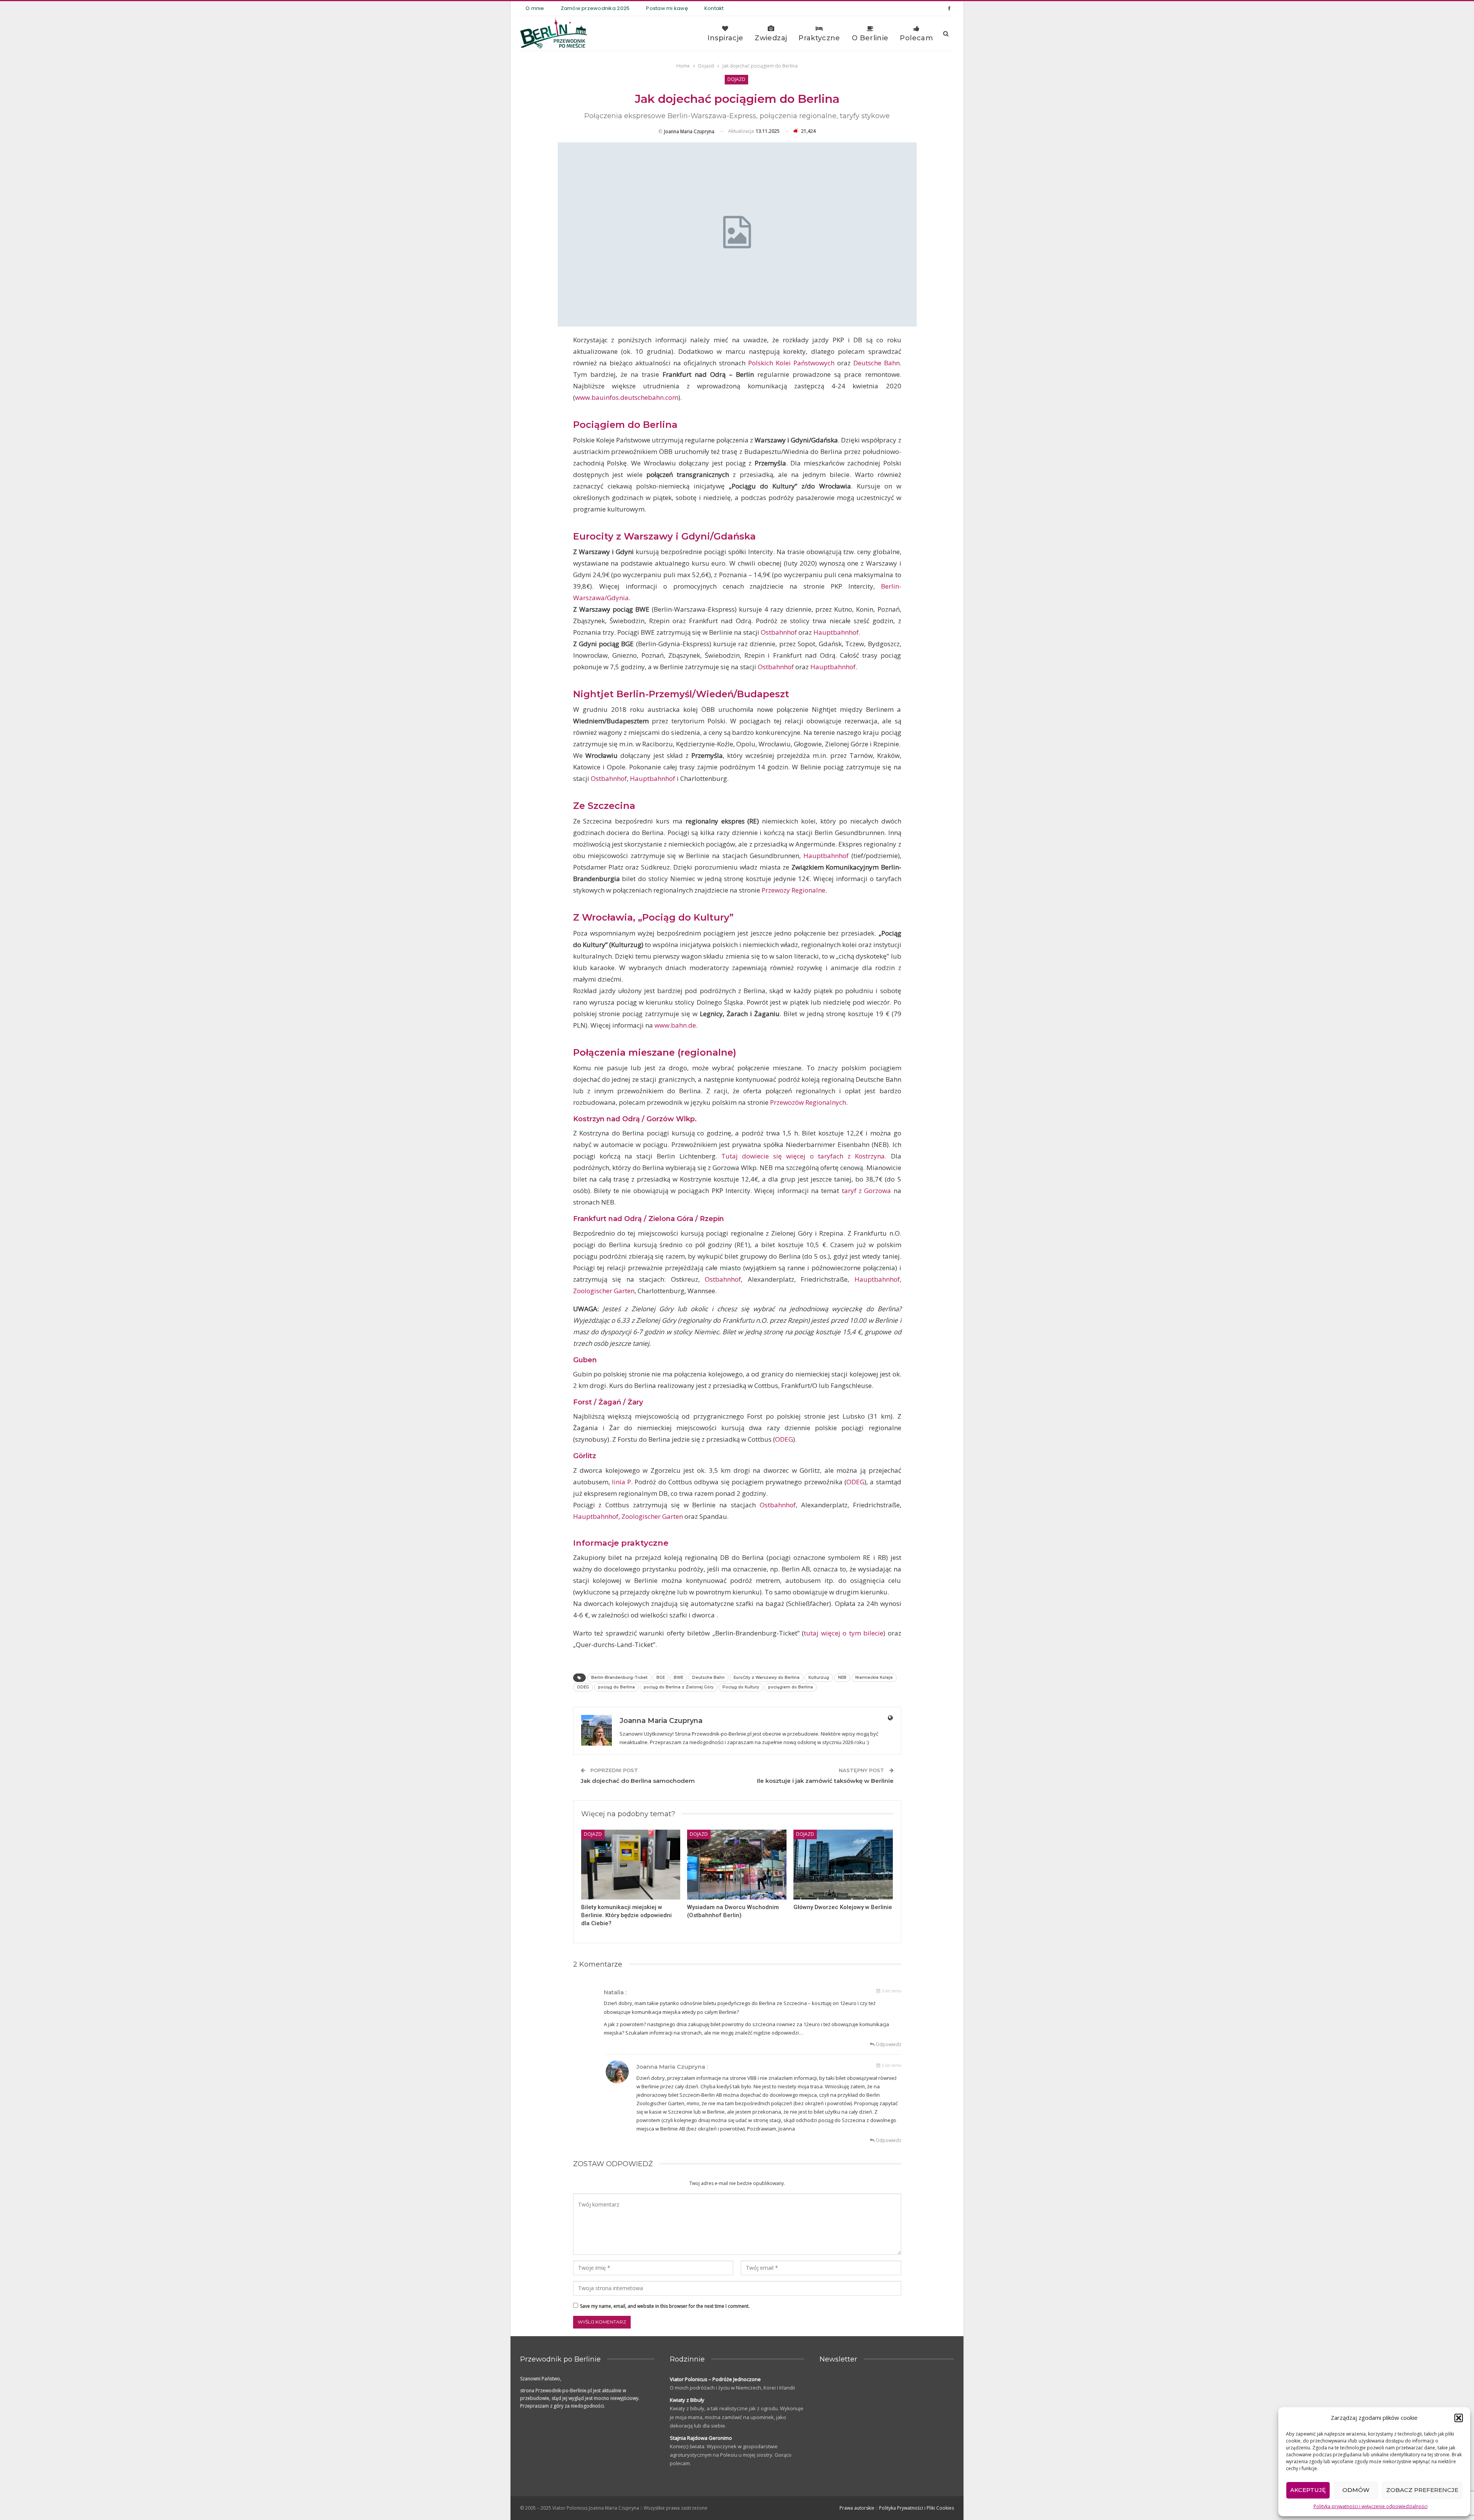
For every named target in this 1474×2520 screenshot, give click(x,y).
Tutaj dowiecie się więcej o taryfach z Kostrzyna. (804, 1156)
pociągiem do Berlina (791, 1687)
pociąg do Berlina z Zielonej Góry (679, 1687)
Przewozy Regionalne (793, 890)
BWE (678, 1678)
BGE (661, 1678)
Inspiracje (725, 38)
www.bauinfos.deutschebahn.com (627, 397)
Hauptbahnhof (836, 632)
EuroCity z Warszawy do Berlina (767, 1678)
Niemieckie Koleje (874, 1678)
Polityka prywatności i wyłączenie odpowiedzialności (1371, 2506)
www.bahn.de (675, 1025)
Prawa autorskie (857, 2508)
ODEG (784, 1439)
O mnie (535, 8)
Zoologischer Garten (604, 1291)
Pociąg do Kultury (741, 1687)
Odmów (1356, 2490)
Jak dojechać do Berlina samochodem (638, 1781)
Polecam (916, 38)
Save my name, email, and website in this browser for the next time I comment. (665, 2306)
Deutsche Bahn (877, 363)
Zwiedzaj (771, 38)
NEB (842, 1678)
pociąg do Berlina (616, 1687)
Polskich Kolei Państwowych (791, 363)
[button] (1459, 2418)
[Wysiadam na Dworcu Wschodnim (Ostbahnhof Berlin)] (737, 1864)
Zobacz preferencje (1422, 2490)
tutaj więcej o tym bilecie (844, 1633)
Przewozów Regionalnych (808, 1102)
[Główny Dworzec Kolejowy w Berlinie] (843, 1864)
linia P (621, 1482)
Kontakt (714, 8)
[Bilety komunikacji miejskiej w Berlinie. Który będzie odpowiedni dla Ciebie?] (631, 1864)
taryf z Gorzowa (865, 1191)
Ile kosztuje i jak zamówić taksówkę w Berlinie (825, 1781)
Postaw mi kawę (667, 8)
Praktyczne (819, 38)
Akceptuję (1308, 2490)
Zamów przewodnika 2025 (595, 8)
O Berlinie (870, 38)
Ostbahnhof (779, 632)
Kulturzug (819, 1678)
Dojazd (736, 79)
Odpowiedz (888, 2044)
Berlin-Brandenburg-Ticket (619, 1678)
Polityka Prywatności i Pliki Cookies (916, 2508)
